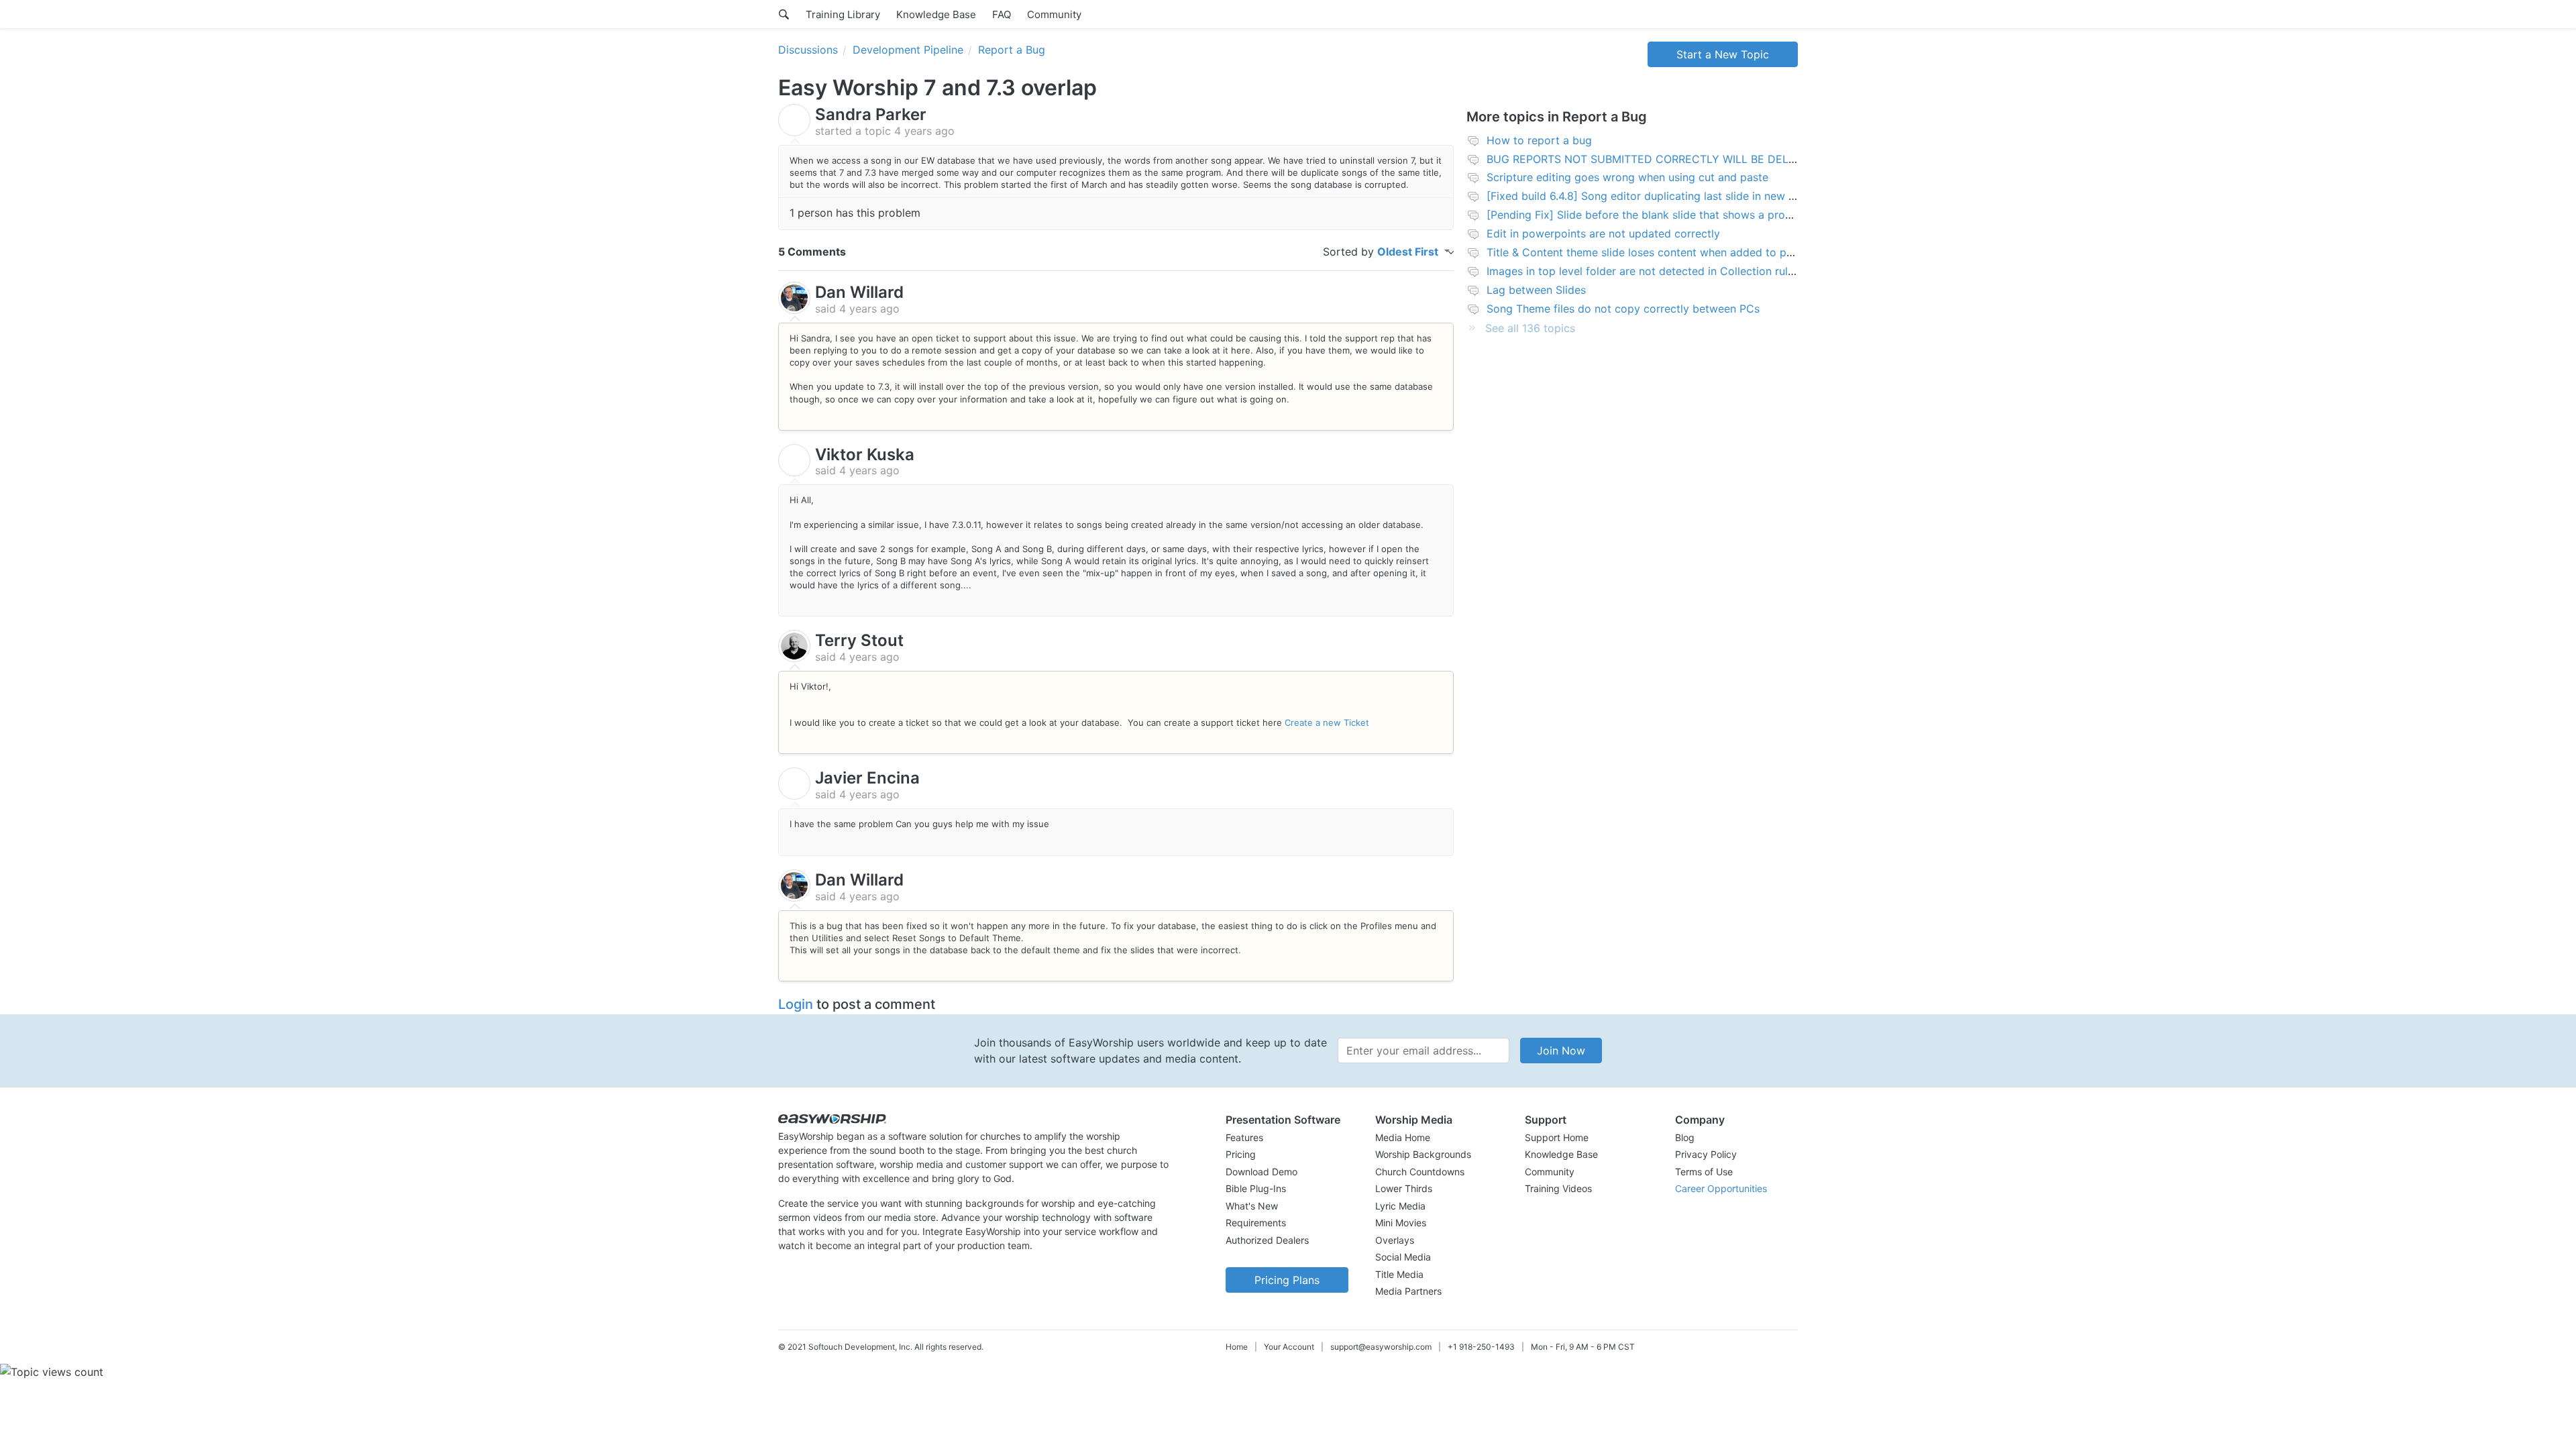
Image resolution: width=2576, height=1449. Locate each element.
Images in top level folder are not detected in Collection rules (1643, 271)
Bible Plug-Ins (1256, 1188)
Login (796, 1004)
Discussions (808, 50)
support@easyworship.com (1381, 1347)
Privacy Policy (1706, 1154)
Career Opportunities (1721, 1188)
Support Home (1557, 1137)
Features (1244, 1137)
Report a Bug (1012, 50)
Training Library (843, 14)
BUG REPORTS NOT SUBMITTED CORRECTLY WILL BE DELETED (1652, 159)
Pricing (1241, 1154)
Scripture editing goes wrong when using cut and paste (1627, 177)
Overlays (1395, 1240)
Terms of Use (1704, 1172)
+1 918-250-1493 (1481, 1347)
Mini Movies (1401, 1223)
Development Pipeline (908, 50)
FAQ (1002, 14)
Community (1054, 14)
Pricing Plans (1287, 1280)
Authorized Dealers (1267, 1240)
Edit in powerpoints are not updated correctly (1603, 233)
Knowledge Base (936, 14)
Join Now (1561, 1051)
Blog (1685, 1137)
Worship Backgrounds (1423, 1154)
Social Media (1403, 1257)
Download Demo (1262, 1172)
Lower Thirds (1404, 1188)
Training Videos (1558, 1188)
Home (1237, 1347)
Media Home (1403, 1137)
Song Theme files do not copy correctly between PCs (1623, 309)
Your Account (1289, 1347)
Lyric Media (1400, 1206)
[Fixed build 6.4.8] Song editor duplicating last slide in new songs (1653, 196)
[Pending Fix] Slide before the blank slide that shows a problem (1648, 215)
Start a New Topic (1723, 54)
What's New (1252, 1206)
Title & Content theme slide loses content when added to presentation (1665, 252)
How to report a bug (1539, 140)
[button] (1287, 1120)
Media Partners (1408, 1291)
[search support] (784, 14)
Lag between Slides (1536, 290)
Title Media (1399, 1274)
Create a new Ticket (1327, 722)
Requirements (1256, 1223)
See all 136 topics (1530, 328)
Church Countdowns (1420, 1172)
